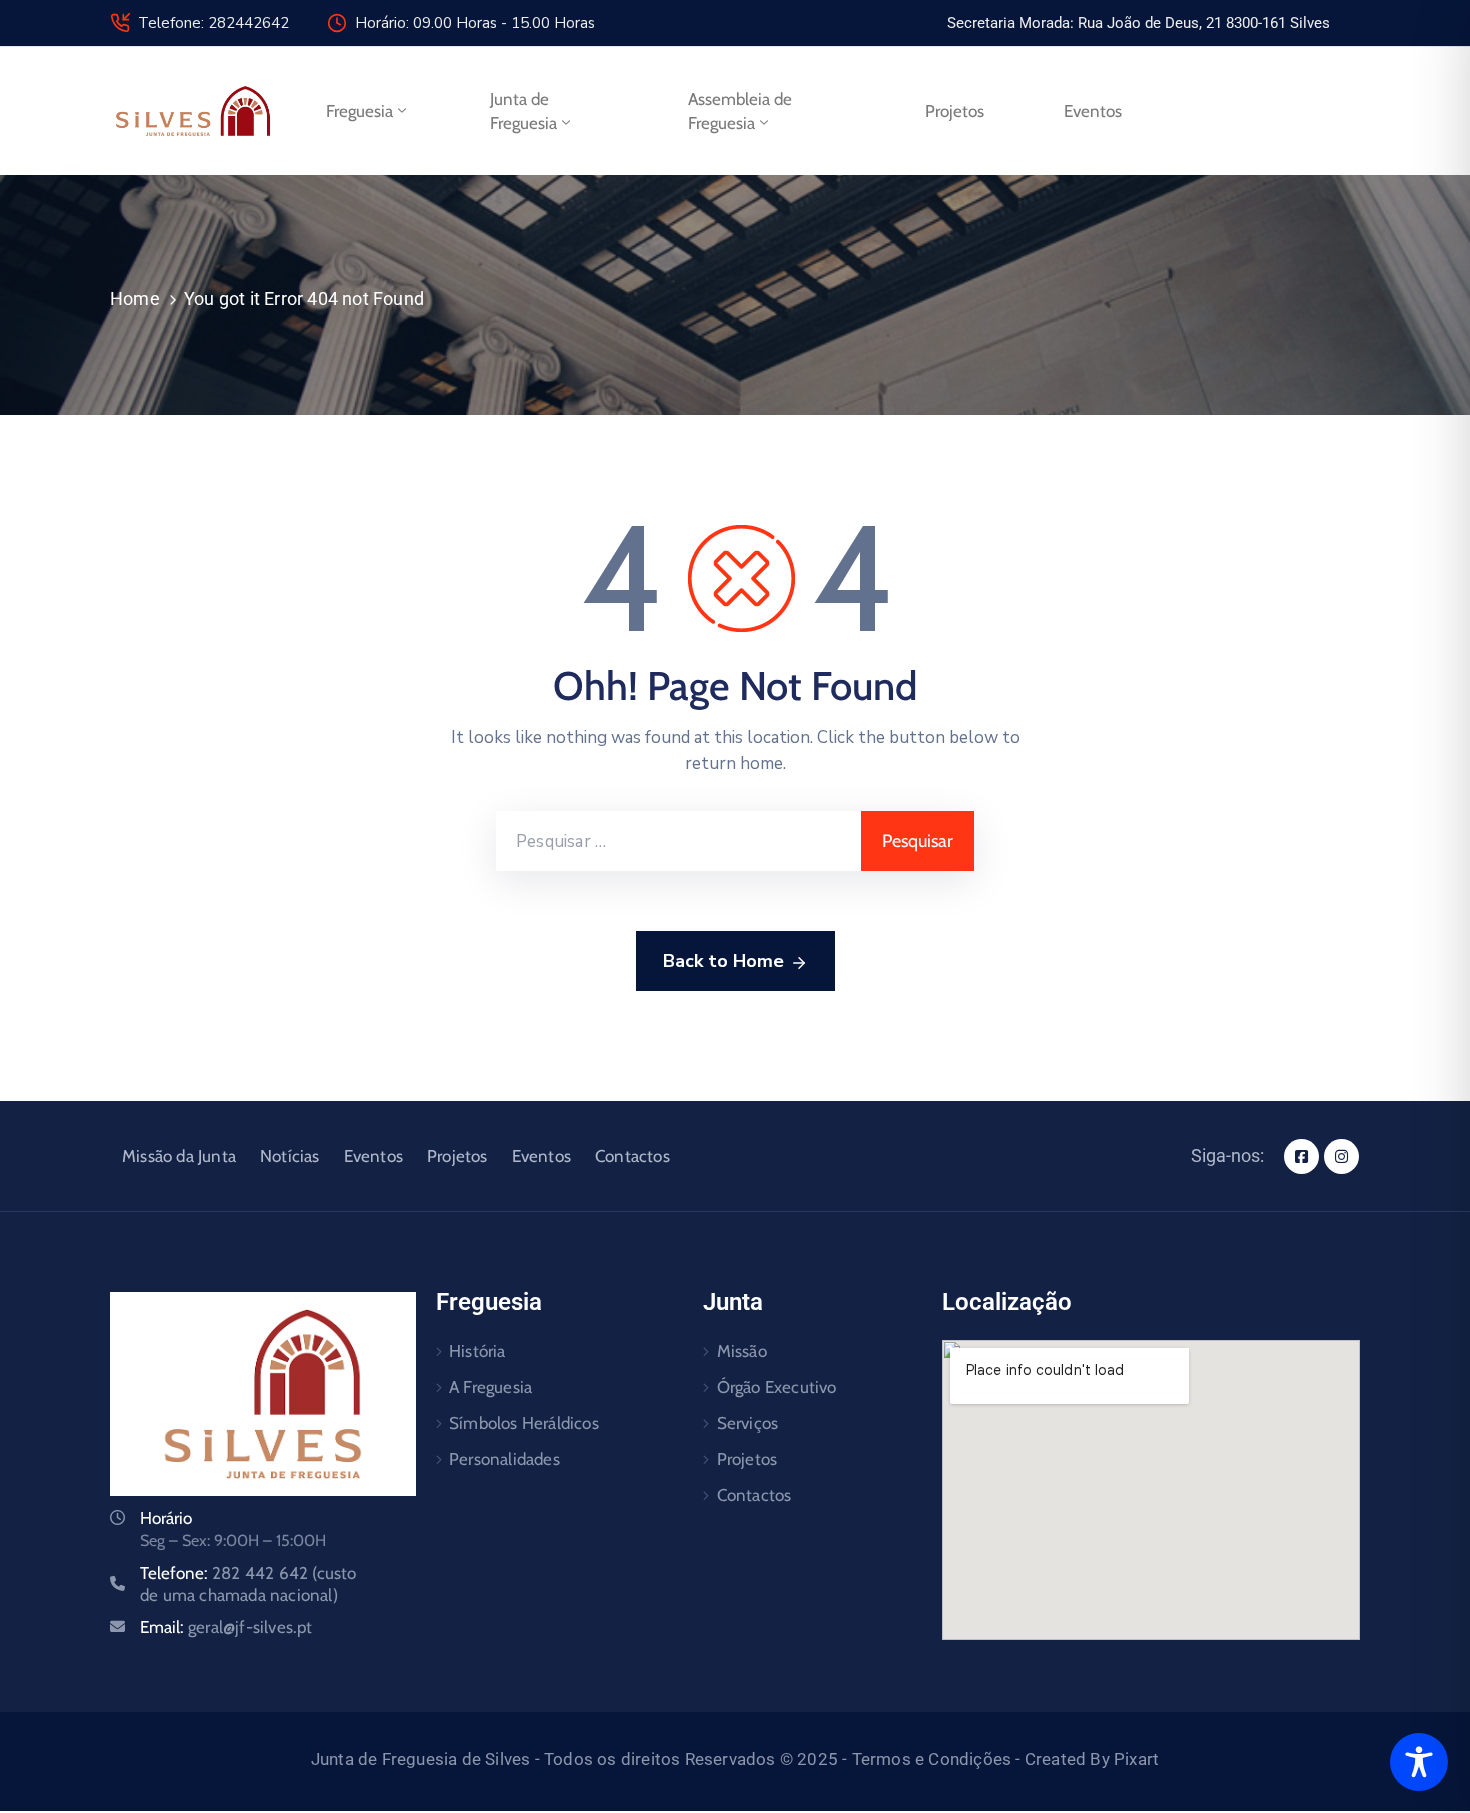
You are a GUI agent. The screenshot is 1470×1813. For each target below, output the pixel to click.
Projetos (954, 111)
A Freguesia (490, 1387)
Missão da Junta (179, 1156)
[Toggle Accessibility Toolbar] (1419, 1762)
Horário (166, 1518)
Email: (226, 1627)
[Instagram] (1341, 1156)
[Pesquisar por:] (678, 841)
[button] (1138, 23)
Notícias (290, 1156)
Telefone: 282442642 (213, 23)
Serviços (748, 1423)
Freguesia (359, 111)
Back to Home (723, 961)
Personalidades (504, 1459)
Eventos (1093, 111)
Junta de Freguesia (523, 111)
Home (135, 298)
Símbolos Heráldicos (524, 1423)
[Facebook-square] (1301, 1156)
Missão (742, 1351)
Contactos (632, 1156)
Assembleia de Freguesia (740, 111)
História (477, 1351)
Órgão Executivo (777, 1387)
